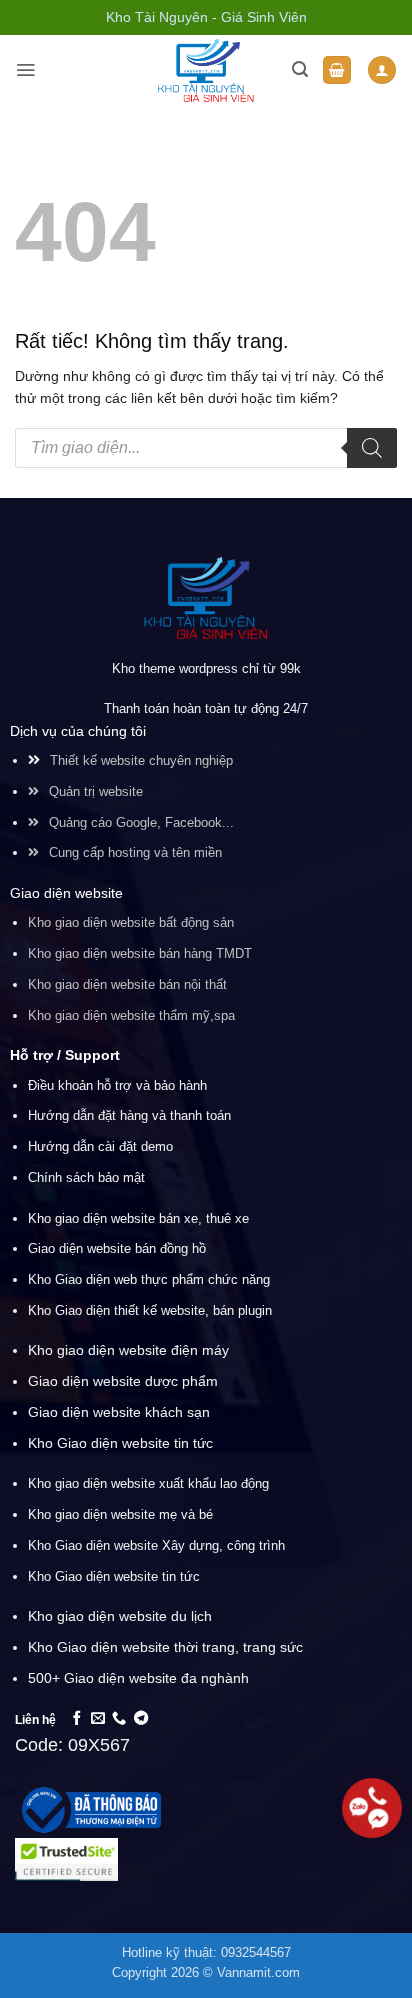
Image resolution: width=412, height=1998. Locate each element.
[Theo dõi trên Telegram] (141, 1719)
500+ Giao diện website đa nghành (138, 1678)
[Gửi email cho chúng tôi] (98, 1719)
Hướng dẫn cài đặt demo (100, 1147)
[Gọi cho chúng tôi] (119, 1719)
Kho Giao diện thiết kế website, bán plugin (150, 1310)
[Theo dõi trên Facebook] (77, 1719)
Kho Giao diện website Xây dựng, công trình (156, 1545)
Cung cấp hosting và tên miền (135, 853)
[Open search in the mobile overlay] (206, 448)
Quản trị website (96, 792)
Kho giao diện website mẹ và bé (120, 1514)
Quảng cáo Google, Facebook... (141, 823)
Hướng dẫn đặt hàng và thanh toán (129, 1116)
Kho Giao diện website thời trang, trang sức (167, 1647)
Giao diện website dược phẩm (123, 1381)
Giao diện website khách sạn (119, 1412)
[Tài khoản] (382, 70)
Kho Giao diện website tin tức (120, 1443)
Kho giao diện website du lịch (120, 1616)
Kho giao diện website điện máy (128, 1350)
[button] (25, 70)
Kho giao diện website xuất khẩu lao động (148, 1483)
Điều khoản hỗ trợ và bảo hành (117, 1086)
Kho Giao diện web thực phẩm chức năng (149, 1279)
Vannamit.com (258, 1973)
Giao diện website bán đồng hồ (117, 1248)
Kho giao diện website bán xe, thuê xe (138, 1218)
